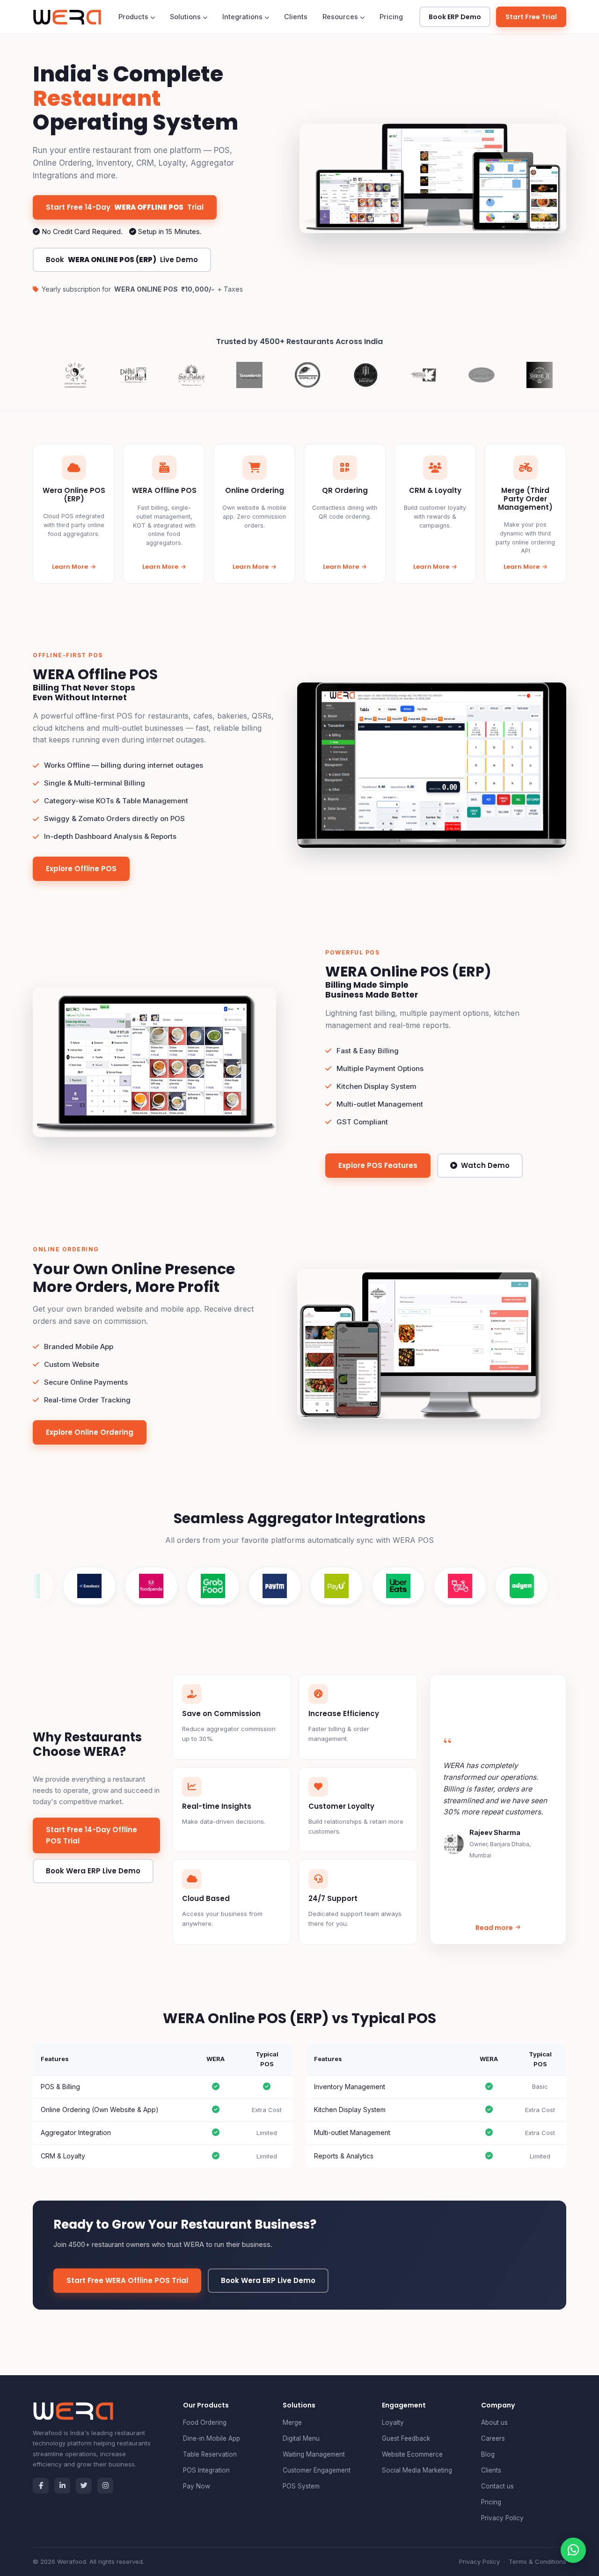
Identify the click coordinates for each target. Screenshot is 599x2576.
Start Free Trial (531, 17)
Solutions (186, 17)
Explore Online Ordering (90, 1432)
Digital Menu (301, 2438)
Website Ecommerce (412, 2454)
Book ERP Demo (455, 17)
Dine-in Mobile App (212, 2438)
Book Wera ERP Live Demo (93, 1871)
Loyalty (393, 2422)
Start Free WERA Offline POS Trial (127, 2280)
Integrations (243, 17)
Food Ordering (205, 2422)
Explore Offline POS (81, 869)
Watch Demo (485, 1165)
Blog (488, 2454)
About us (494, 2422)
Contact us (497, 2486)
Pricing (391, 17)
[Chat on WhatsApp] (573, 2550)
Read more (494, 1928)
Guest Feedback (406, 2438)
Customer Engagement (317, 2470)
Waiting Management (314, 2454)
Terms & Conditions (537, 2561)
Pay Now (197, 2486)
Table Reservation (210, 2454)
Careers (493, 2438)
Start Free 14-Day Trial (125, 207)
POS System (301, 2486)
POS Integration (206, 2470)
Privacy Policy (502, 2518)
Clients (296, 17)
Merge (292, 2422)
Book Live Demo (122, 260)
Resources (341, 17)
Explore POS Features (378, 1165)
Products (134, 17)
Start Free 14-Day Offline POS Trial (91, 1835)
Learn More (70, 567)
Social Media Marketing (417, 2470)
